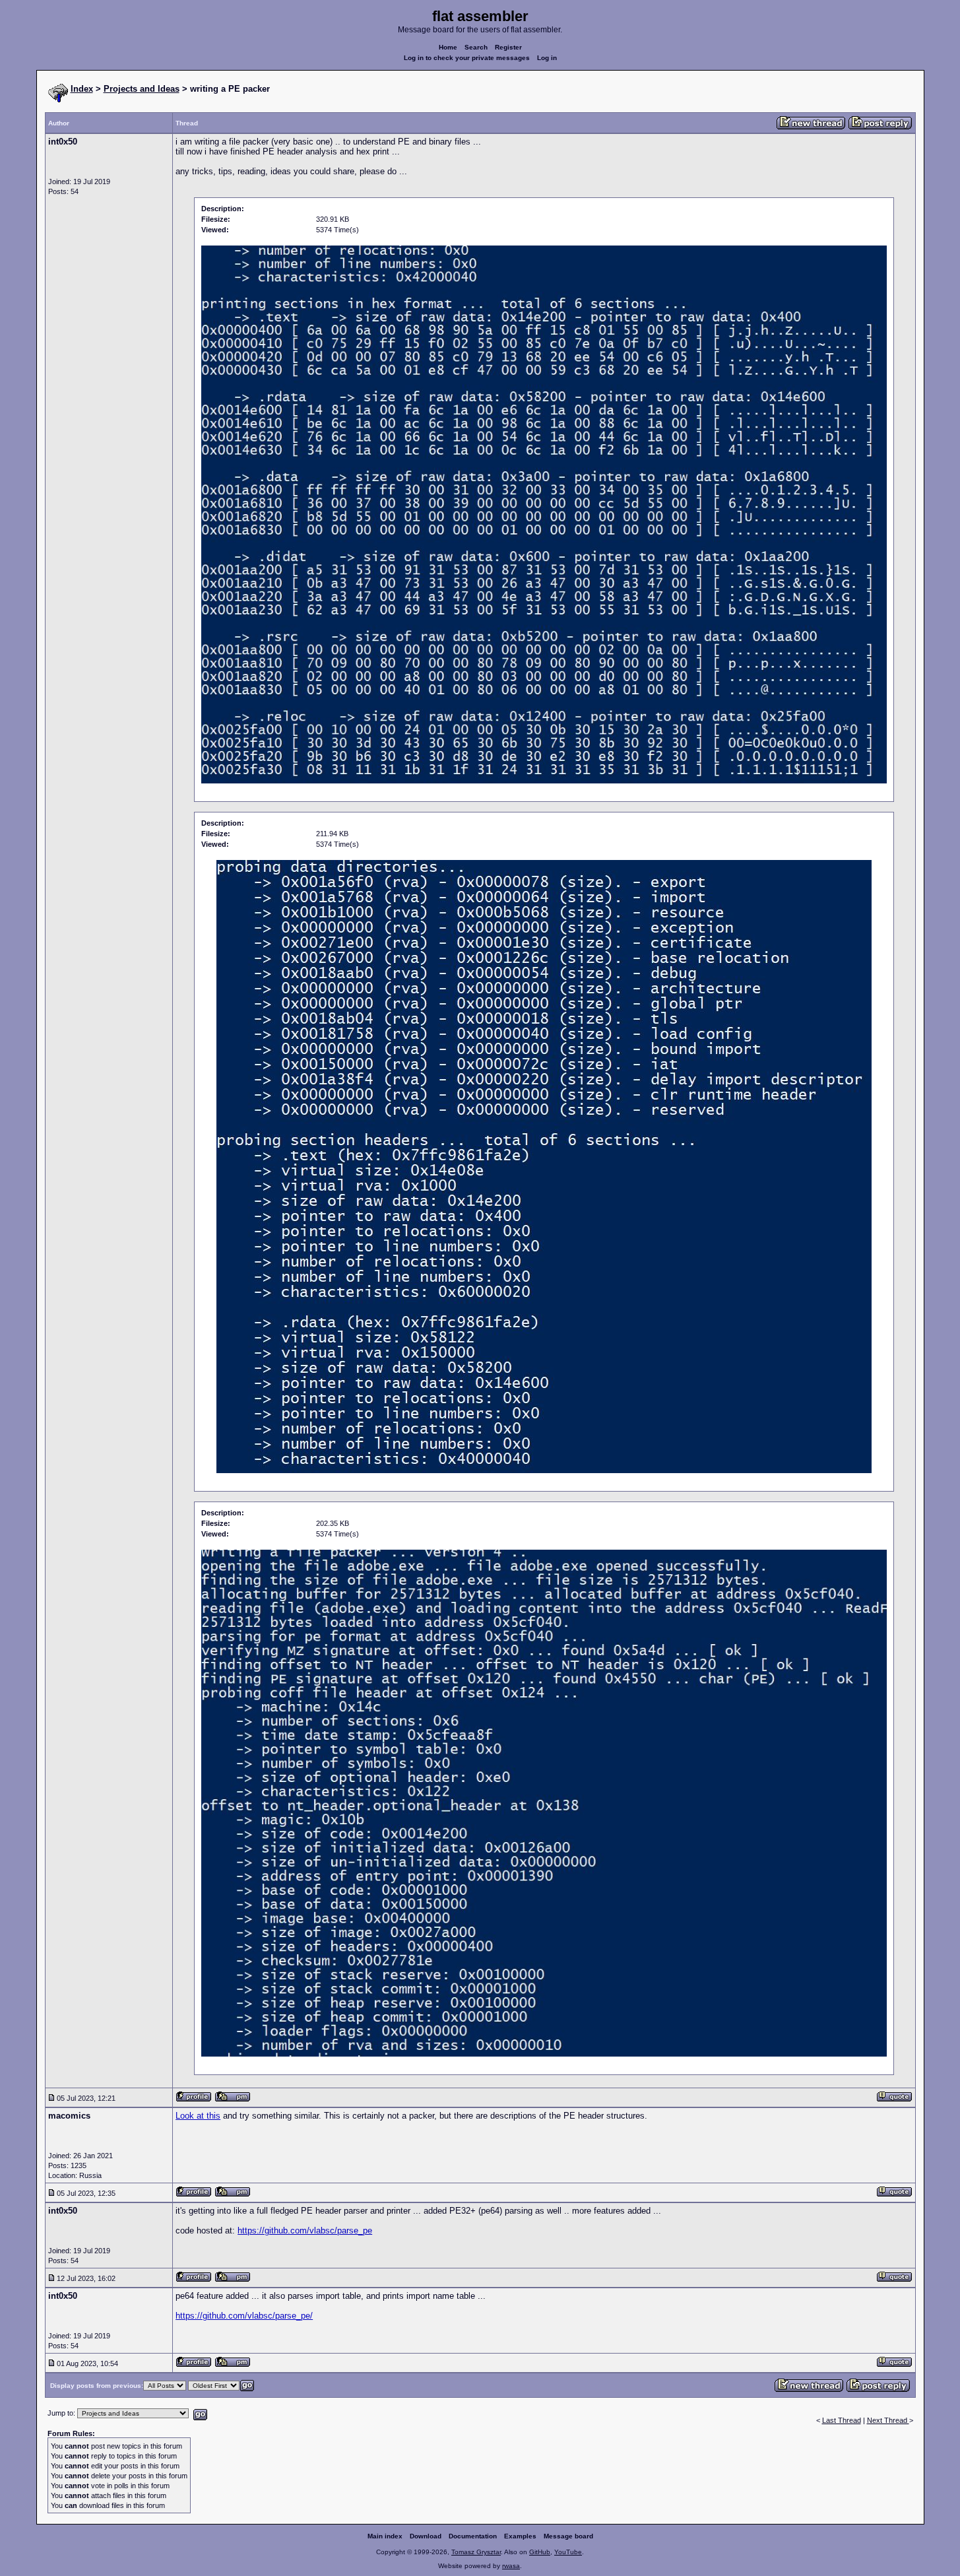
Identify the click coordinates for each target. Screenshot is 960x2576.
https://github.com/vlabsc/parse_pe (305, 2230)
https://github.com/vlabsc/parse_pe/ (244, 2316)
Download (426, 2536)
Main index (385, 2536)
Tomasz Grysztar (476, 2552)
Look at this (198, 2116)
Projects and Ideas (142, 89)
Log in (547, 58)
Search (476, 47)
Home (448, 47)
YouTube (568, 2552)
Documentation (473, 2536)
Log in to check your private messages (467, 58)
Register (508, 47)
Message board (568, 2536)
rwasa (511, 2566)
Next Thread (888, 2420)
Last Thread (842, 2420)
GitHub (540, 2552)
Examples (520, 2536)
